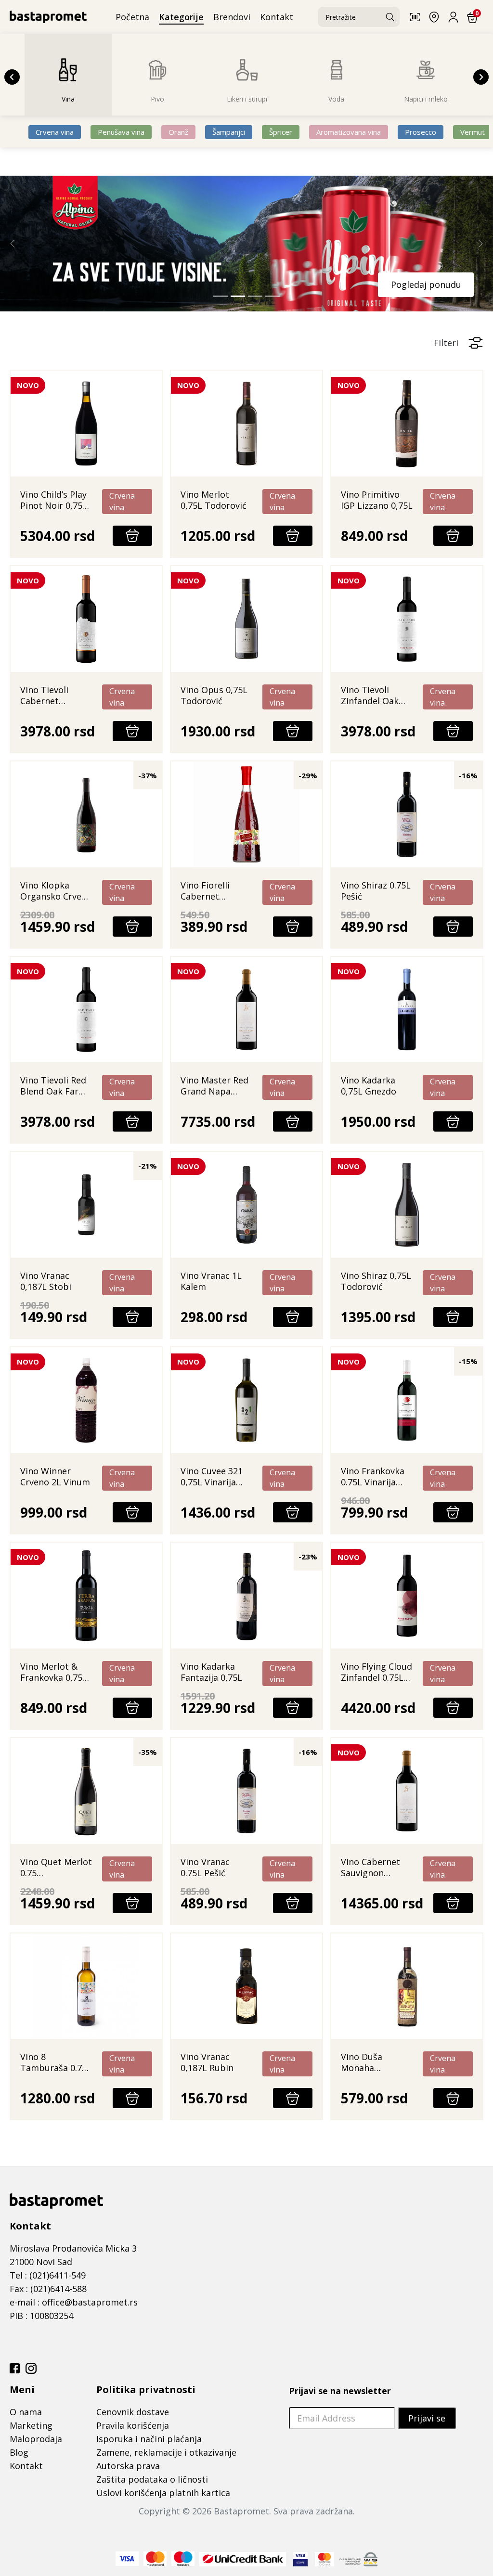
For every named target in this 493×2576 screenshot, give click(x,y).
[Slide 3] (255, 297)
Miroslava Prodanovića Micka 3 (73, 2249)
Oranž (178, 132)
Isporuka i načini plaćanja (149, 2440)
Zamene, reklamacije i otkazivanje (166, 2453)
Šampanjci (229, 132)
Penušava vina (121, 132)
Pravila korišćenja (133, 2426)
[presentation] (12, 77)
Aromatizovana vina (349, 132)
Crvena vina (55, 132)
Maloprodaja (36, 2440)
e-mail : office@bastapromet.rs (74, 2303)
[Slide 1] (221, 297)
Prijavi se (427, 2419)
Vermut (473, 132)
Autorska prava (128, 2467)
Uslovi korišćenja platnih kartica (163, 2494)
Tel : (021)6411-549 (48, 2276)
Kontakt (26, 2467)
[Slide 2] (238, 297)
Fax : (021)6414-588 (48, 2290)
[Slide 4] (272, 297)
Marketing (31, 2426)
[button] (418, 17)
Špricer (281, 132)
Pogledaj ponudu (292, 284)
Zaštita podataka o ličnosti (152, 2480)
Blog (19, 2453)
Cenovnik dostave (133, 2413)
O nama (26, 2413)
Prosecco (421, 132)
